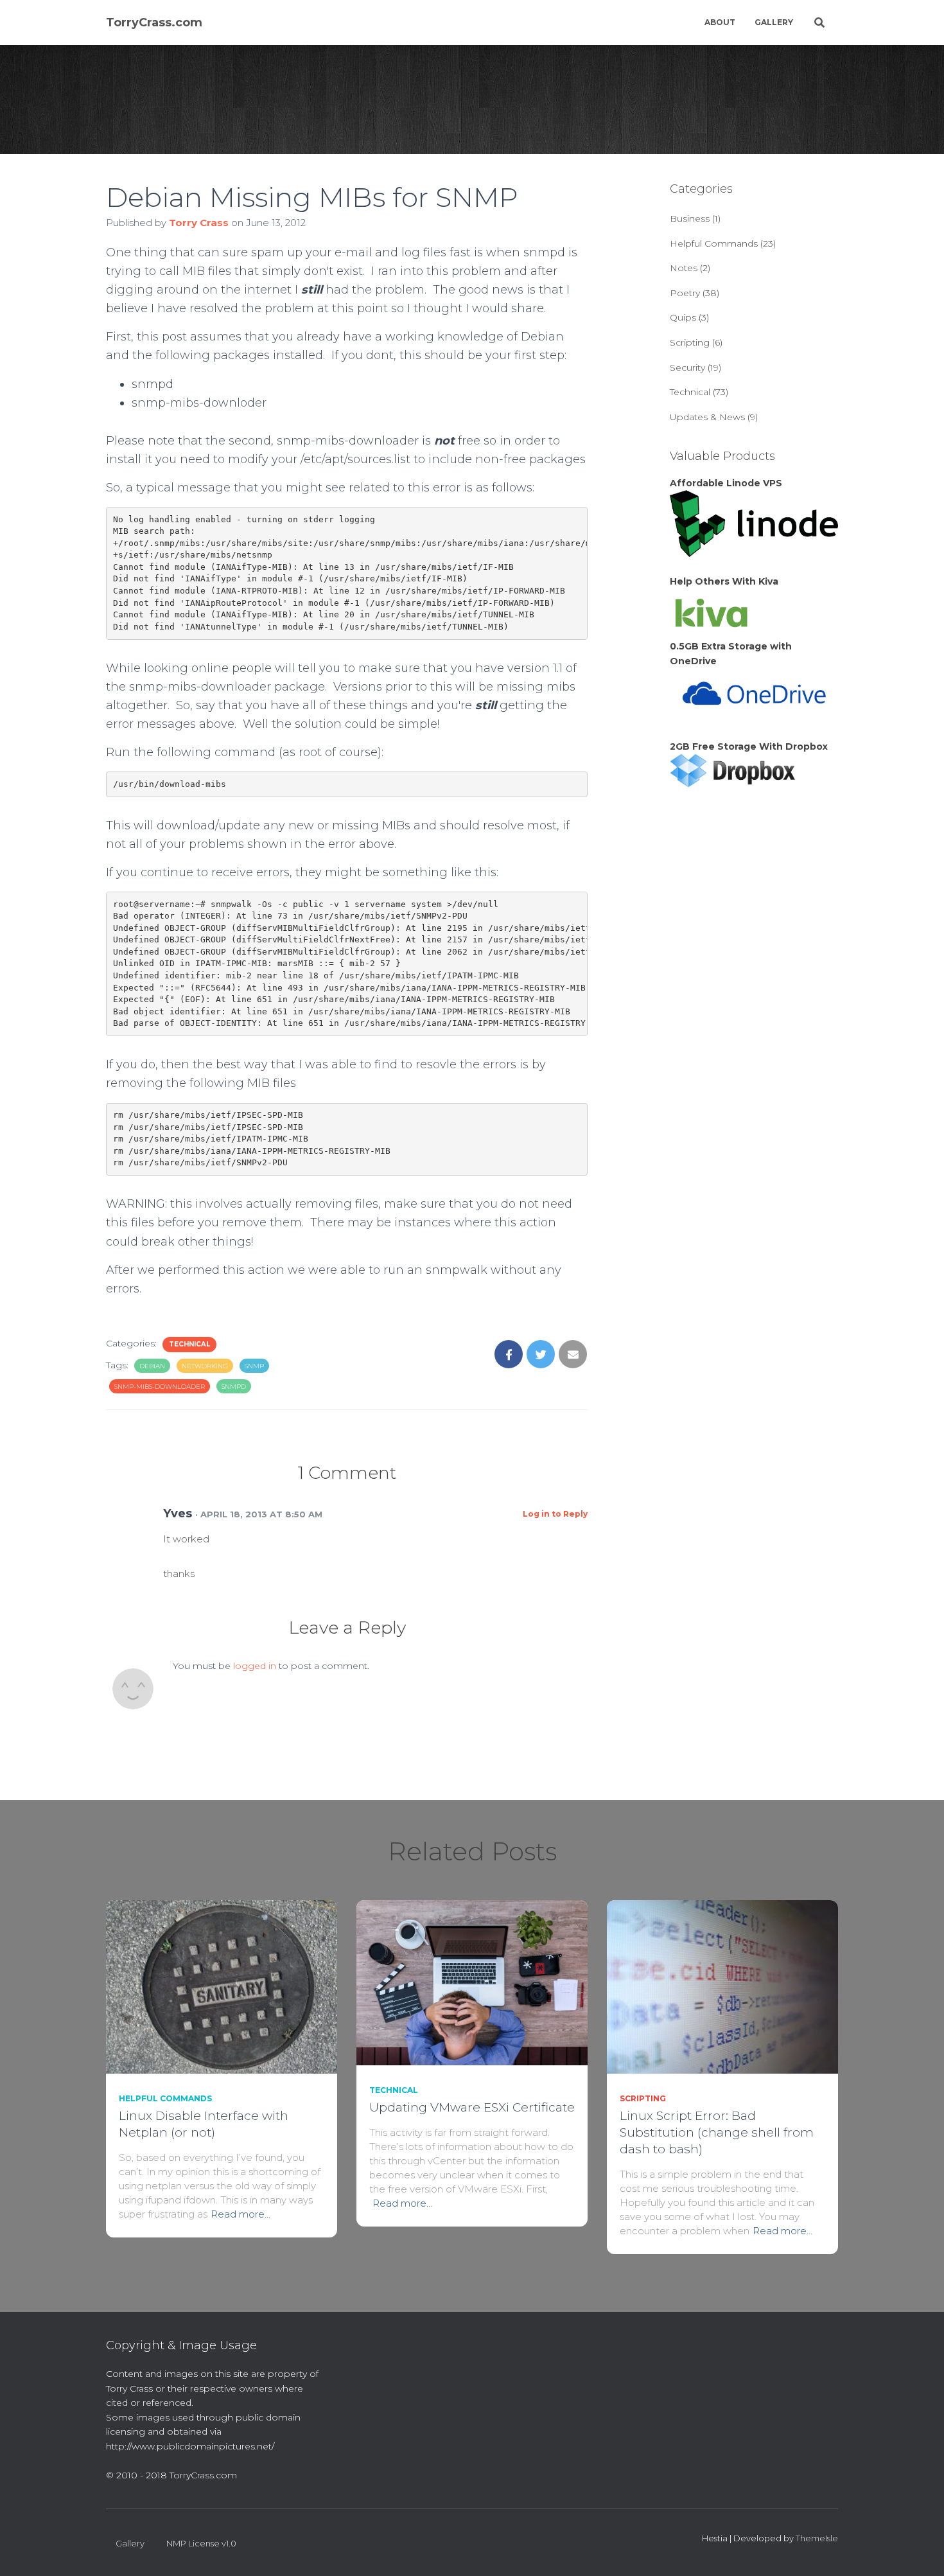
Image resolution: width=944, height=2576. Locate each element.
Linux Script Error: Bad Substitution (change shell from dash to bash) (717, 2132)
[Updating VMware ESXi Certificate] (472, 1982)
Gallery (774, 22)
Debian (152, 1366)
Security (687, 367)
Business (690, 218)
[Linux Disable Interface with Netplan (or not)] (222, 1986)
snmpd (234, 1387)
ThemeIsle (817, 2538)
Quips (683, 317)
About (720, 22)
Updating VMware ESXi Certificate (472, 2107)
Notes (684, 268)
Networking (205, 1366)
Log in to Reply (555, 1514)
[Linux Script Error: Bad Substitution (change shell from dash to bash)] (722, 1986)
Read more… (240, 2214)
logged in (255, 1666)
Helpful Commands (714, 243)
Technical (189, 1344)
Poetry (685, 293)
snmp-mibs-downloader (160, 1387)
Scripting (690, 342)
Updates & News (707, 417)
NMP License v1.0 (201, 2543)
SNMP (254, 1366)
